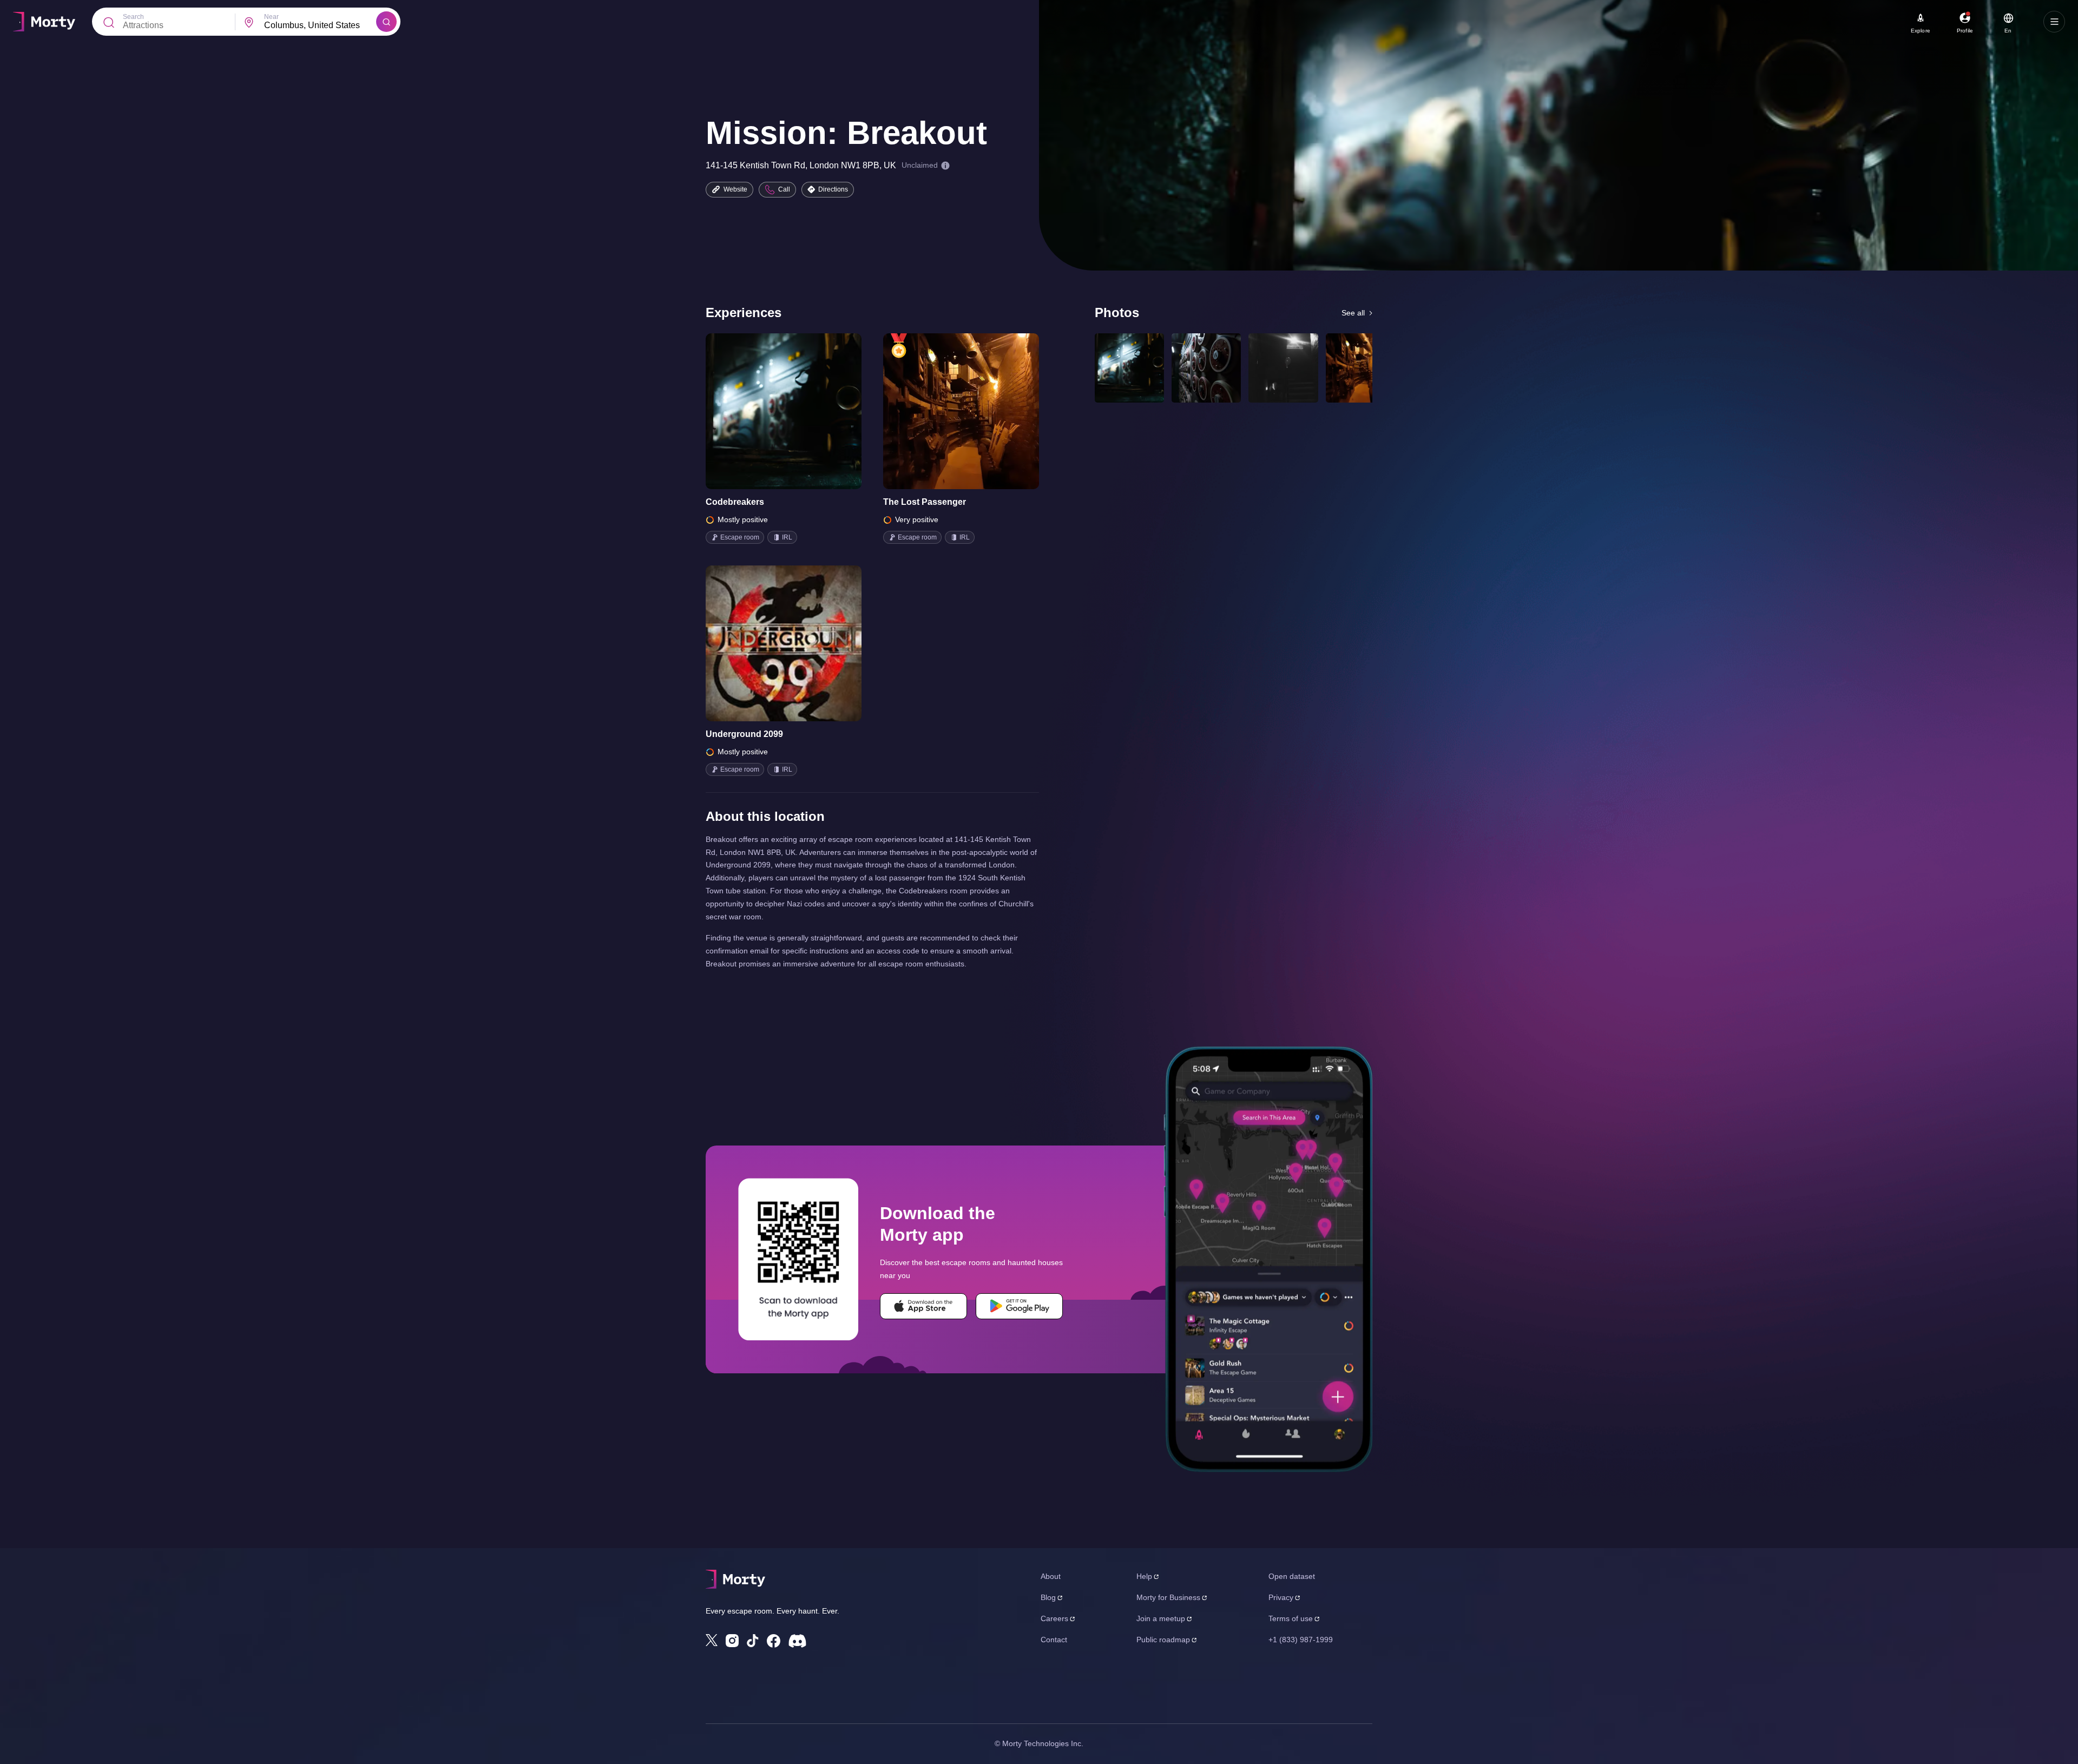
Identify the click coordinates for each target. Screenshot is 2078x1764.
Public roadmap (1163, 1640)
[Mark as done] (799, 411)
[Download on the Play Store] (1019, 1306)
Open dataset (1292, 1576)
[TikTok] (753, 1641)
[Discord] (797, 1641)
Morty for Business (1168, 1597)
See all (1353, 313)
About (1051, 1576)
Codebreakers (735, 502)
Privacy (1281, 1597)
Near (271, 17)
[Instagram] (732, 1641)
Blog (1048, 1597)
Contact (1054, 1640)
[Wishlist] (768, 411)
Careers (1054, 1618)
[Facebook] (774, 1641)
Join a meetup (1161, 1618)
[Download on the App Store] (923, 1306)
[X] (712, 1640)
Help (1144, 1576)
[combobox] (320, 25)
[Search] (386, 22)
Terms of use (1291, 1618)
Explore (1921, 31)
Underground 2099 (744, 734)
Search (133, 17)
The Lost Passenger (925, 502)
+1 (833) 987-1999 (1301, 1640)
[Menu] (2054, 22)
